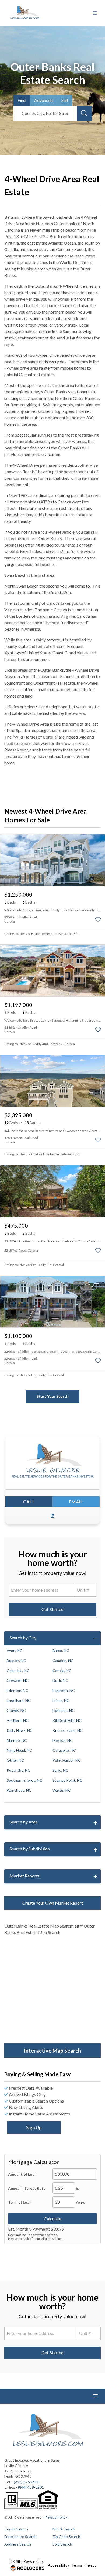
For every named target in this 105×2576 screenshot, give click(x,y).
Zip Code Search (66, 2536)
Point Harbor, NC (67, 1760)
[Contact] (90, 2534)
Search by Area (24, 1822)
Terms (77, 2565)
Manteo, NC (17, 1740)
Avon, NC (15, 1651)
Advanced (43, 100)
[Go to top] (91, 2547)
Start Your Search (52, 1396)
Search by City (23, 1638)
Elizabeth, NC (64, 1690)
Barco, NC (61, 1651)
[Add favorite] (98, 919)
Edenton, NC (17, 1690)
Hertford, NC (18, 1720)
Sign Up (34, 2127)
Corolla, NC (62, 1670)
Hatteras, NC (64, 1710)
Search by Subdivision (30, 1849)
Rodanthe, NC (19, 1770)
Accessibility (59, 2565)
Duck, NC (60, 1680)
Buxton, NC (16, 1660)
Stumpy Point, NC (67, 1780)
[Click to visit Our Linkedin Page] (52, 1516)
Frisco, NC (61, 1700)
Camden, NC (63, 1660)
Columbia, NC (18, 1670)
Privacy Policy (56, 2517)
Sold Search (62, 2544)
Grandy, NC (16, 1710)
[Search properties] (84, 113)
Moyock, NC (63, 1740)
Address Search (18, 2544)
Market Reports (25, 1876)
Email (76, 1502)
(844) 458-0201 (31, 2487)
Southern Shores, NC (24, 1780)
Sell (65, 100)
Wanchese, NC (19, 1790)
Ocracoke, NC (64, 1750)
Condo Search (16, 2529)
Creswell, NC (18, 1680)
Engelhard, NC (19, 1700)
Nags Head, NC (19, 1750)
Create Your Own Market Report (53, 1903)
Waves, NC (62, 1790)
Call (29, 1502)
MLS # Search (64, 2529)
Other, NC (15, 1760)
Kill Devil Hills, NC (67, 1720)
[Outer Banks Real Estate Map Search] (52, 1990)
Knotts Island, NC (68, 1730)
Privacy (90, 2565)
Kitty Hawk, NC (20, 1730)
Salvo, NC (60, 1770)
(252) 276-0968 (27, 2482)
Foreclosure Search (20, 2536)
